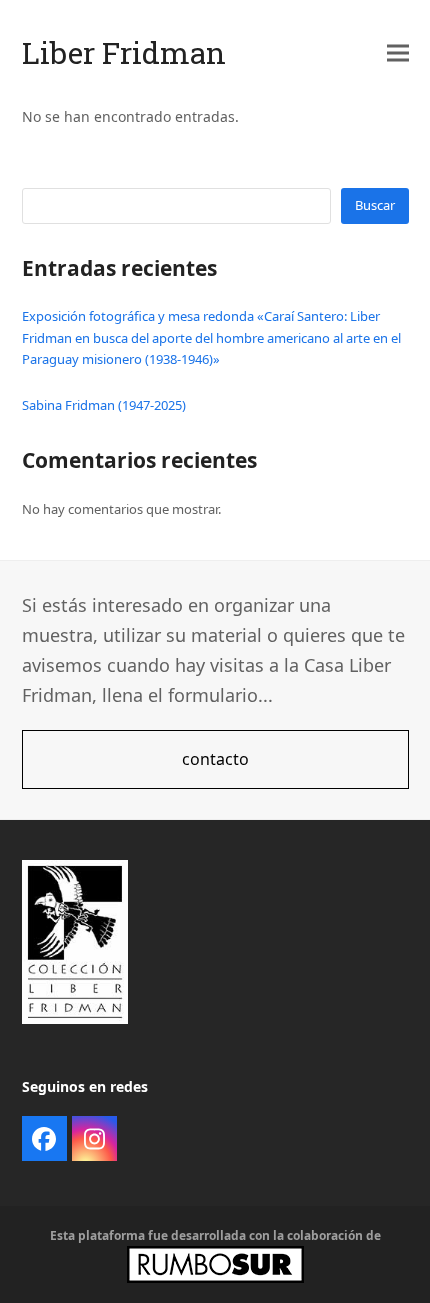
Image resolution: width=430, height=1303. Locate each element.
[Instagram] (94, 1138)
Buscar (375, 205)
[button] (398, 52)
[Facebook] (44, 1138)
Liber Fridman (124, 52)
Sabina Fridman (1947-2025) (104, 405)
